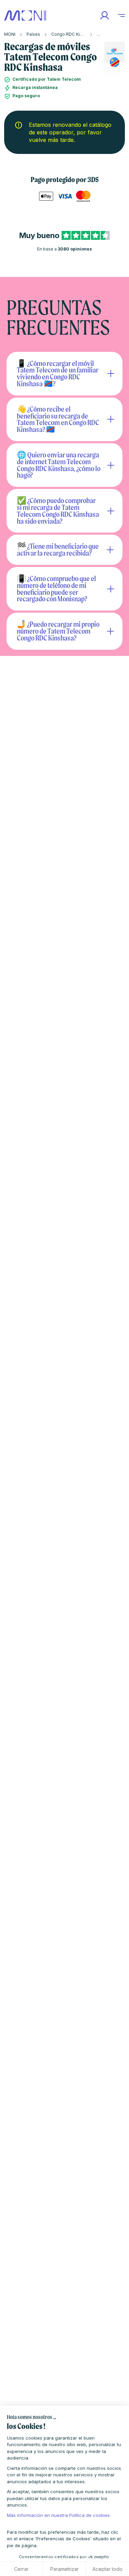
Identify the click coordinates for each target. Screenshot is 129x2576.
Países (33, 34)
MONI (10, 34)
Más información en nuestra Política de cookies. (59, 2515)
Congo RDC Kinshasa (73, 34)
